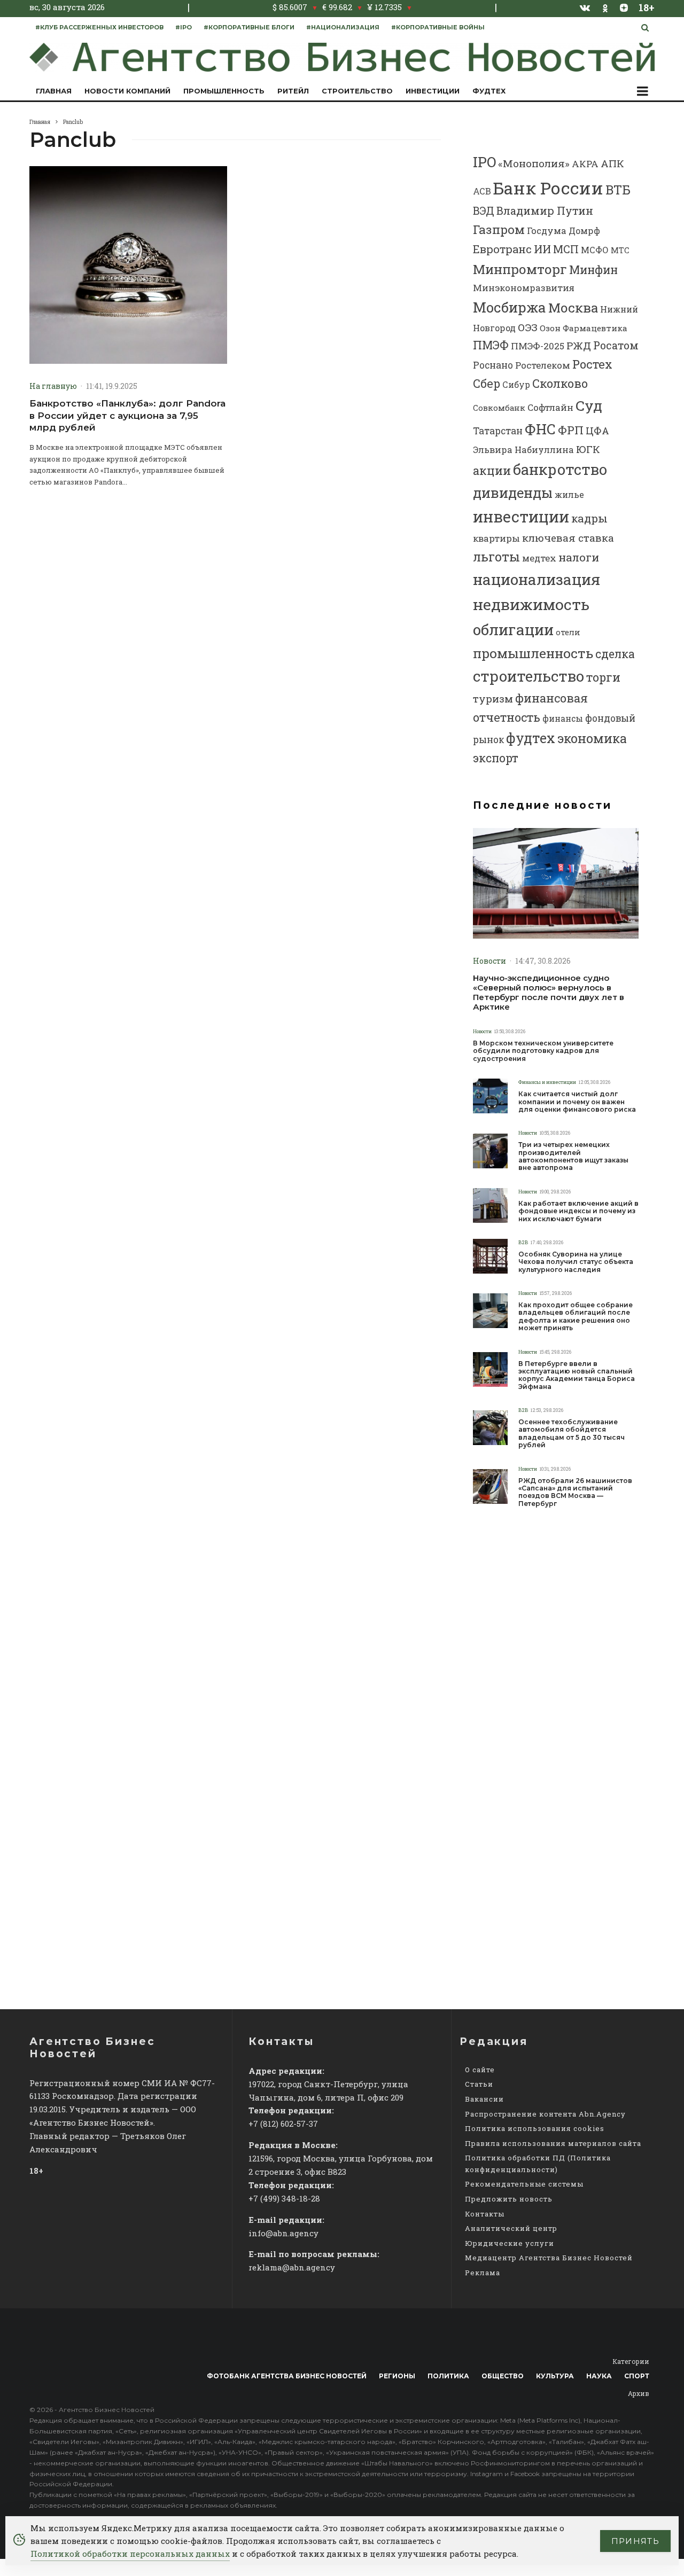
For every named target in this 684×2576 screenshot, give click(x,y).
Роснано (493, 365)
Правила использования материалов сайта (553, 2143)
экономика (592, 738)
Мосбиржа (510, 307)
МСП (566, 249)
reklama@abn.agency (292, 2267)
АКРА (585, 164)
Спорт (637, 2376)
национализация (537, 579)
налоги (579, 557)
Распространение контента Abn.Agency (545, 2114)
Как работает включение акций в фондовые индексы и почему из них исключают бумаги (578, 1211)
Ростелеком (543, 365)
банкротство (560, 469)
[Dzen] (624, 7)
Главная (54, 91)
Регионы (397, 2376)
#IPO (184, 27)
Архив (639, 2393)
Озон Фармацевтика (584, 328)
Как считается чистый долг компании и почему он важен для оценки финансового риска (577, 1102)
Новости (489, 961)
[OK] (605, 7)
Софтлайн (550, 407)
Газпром (499, 229)
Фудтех (489, 91)
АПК (612, 163)
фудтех (531, 738)
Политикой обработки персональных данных (130, 2554)
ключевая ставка (568, 538)
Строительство (357, 91)
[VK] (585, 7)
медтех (539, 558)
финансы (563, 719)
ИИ (542, 249)
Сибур (516, 385)
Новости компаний (127, 91)
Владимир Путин (545, 210)
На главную (53, 386)
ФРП (571, 430)
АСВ (482, 191)
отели (568, 632)
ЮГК (588, 449)
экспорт (496, 758)
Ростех (592, 364)
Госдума (547, 231)
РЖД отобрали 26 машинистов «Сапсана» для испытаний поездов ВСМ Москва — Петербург (575, 1492)
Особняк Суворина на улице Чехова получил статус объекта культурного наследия (576, 1262)
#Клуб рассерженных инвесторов (99, 27)
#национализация (343, 27)
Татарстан (498, 431)
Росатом (616, 345)
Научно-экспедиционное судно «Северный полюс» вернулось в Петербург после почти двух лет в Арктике (549, 993)
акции (492, 470)
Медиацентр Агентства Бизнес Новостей (549, 2258)
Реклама (483, 2273)
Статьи (479, 2084)
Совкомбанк (499, 408)
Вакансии (484, 2099)
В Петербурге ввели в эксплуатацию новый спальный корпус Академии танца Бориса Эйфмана (577, 1375)
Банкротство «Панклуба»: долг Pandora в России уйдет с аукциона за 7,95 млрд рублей (127, 415)
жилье (569, 494)
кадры (589, 518)
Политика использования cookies (535, 2128)
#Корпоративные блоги (249, 27)
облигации (513, 629)
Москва (573, 307)
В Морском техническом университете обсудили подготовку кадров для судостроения (543, 1051)
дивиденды (513, 493)
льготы (496, 557)
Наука (599, 2376)
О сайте (480, 2070)
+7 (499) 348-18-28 (284, 2198)
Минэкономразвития (524, 288)
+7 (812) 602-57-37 (283, 2124)
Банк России (548, 188)
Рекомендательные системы (524, 2184)
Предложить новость (509, 2199)
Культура (555, 2376)
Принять (635, 2541)
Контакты (485, 2214)
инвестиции (521, 517)
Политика (448, 2376)
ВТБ (618, 189)
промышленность (533, 653)
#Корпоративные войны (438, 27)
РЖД (579, 345)
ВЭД (484, 211)
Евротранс (502, 249)
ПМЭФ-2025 (538, 346)
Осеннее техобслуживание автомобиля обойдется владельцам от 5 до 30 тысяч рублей (572, 1434)
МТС (620, 250)
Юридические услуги (510, 2243)
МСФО (595, 250)
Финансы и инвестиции (547, 1082)
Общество (503, 2376)
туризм (493, 698)
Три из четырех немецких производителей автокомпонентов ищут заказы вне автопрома (573, 1156)
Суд (589, 405)
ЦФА (597, 431)
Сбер (487, 383)
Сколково (560, 383)
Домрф (584, 231)
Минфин (593, 270)
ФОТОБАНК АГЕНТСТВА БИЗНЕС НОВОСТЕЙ (287, 2376)
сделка (615, 654)
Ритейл (293, 91)
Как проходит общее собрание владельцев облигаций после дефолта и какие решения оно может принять (576, 1317)
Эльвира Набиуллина (523, 450)
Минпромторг (520, 269)
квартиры (496, 538)
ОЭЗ (528, 327)
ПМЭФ (491, 345)
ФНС (540, 429)
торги (603, 677)
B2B (523, 1242)
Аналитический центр (511, 2228)
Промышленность (224, 91)
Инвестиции (433, 91)
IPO (484, 162)
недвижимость (531, 604)
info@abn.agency (283, 2233)
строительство (528, 676)
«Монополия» (534, 163)
